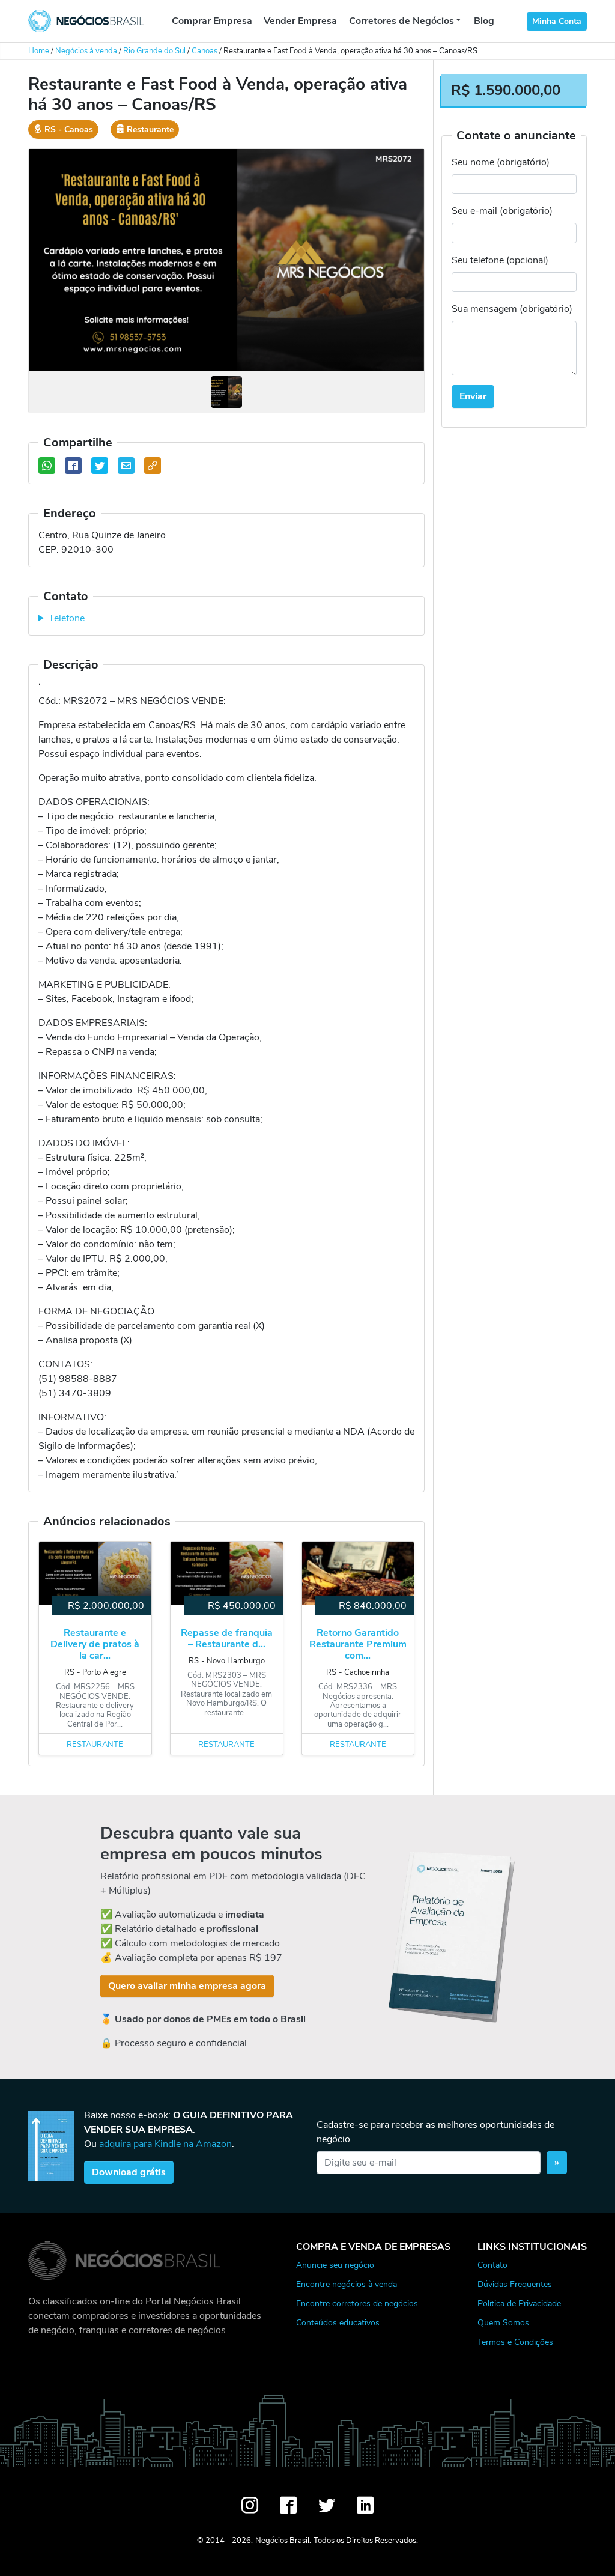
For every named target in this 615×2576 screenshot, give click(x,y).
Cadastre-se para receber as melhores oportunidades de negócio (435, 2132)
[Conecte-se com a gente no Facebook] (288, 2505)
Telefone (67, 618)
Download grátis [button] (129, 2172)
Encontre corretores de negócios (357, 2303)
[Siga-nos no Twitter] (327, 2505)
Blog (484, 21)
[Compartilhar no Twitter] (100, 466)
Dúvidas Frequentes (515, 2284)
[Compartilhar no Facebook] (73, 466)
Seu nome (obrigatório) (501, 162)
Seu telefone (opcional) (500, 260)
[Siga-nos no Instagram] (250, 2505)
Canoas (204, 51)
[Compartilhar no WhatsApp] (47, 466)
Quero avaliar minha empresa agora (187, 1986)
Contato (492, 2265)
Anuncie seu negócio (335, 2265)
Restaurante (95, 1745)
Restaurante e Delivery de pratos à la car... (95, 1645)
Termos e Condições (515, 2342)
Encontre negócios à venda (347, 2284)
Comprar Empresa (212, 21)
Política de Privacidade (519, 2303)
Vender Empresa (300, 21)
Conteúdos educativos (338, 2322)
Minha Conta (557, 21)
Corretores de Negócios (401, 21)
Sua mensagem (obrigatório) (512, 309)
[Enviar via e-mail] (126, 466)
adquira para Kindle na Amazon (165, 2144)
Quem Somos (503, 2322)
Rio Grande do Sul (154, 51)
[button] (153, 466)
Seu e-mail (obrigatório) (502, 211)
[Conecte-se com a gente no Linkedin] (365, 2505)
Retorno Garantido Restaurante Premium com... (358, 1645)
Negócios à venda (86, 51)
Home (39, 51)
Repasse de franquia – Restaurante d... (227, 1639)
